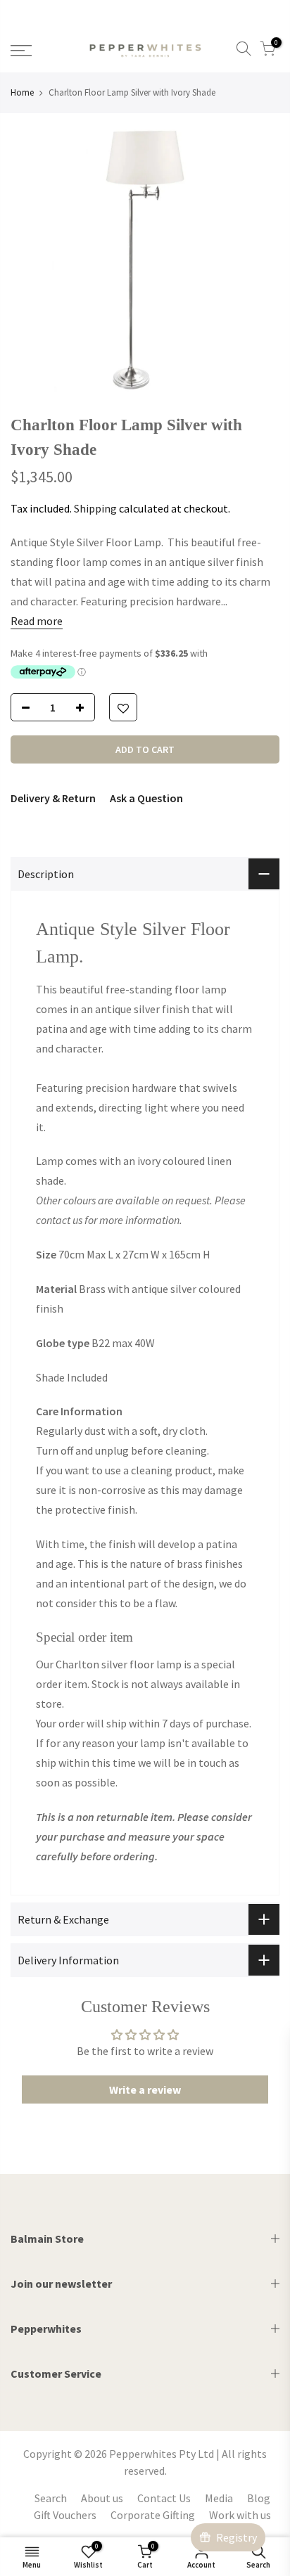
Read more (37, 621)
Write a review (145, 2089)
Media (219, 2498)
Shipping (95, 508)
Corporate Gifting (153, 2515)
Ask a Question (146, 798)
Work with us (240, 2515)
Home (22, 92)
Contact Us (164, 2498)
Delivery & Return (53, 798)
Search (51, 2498)
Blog (259, 2498)
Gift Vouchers (65, 2515)
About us (102, 2498)
